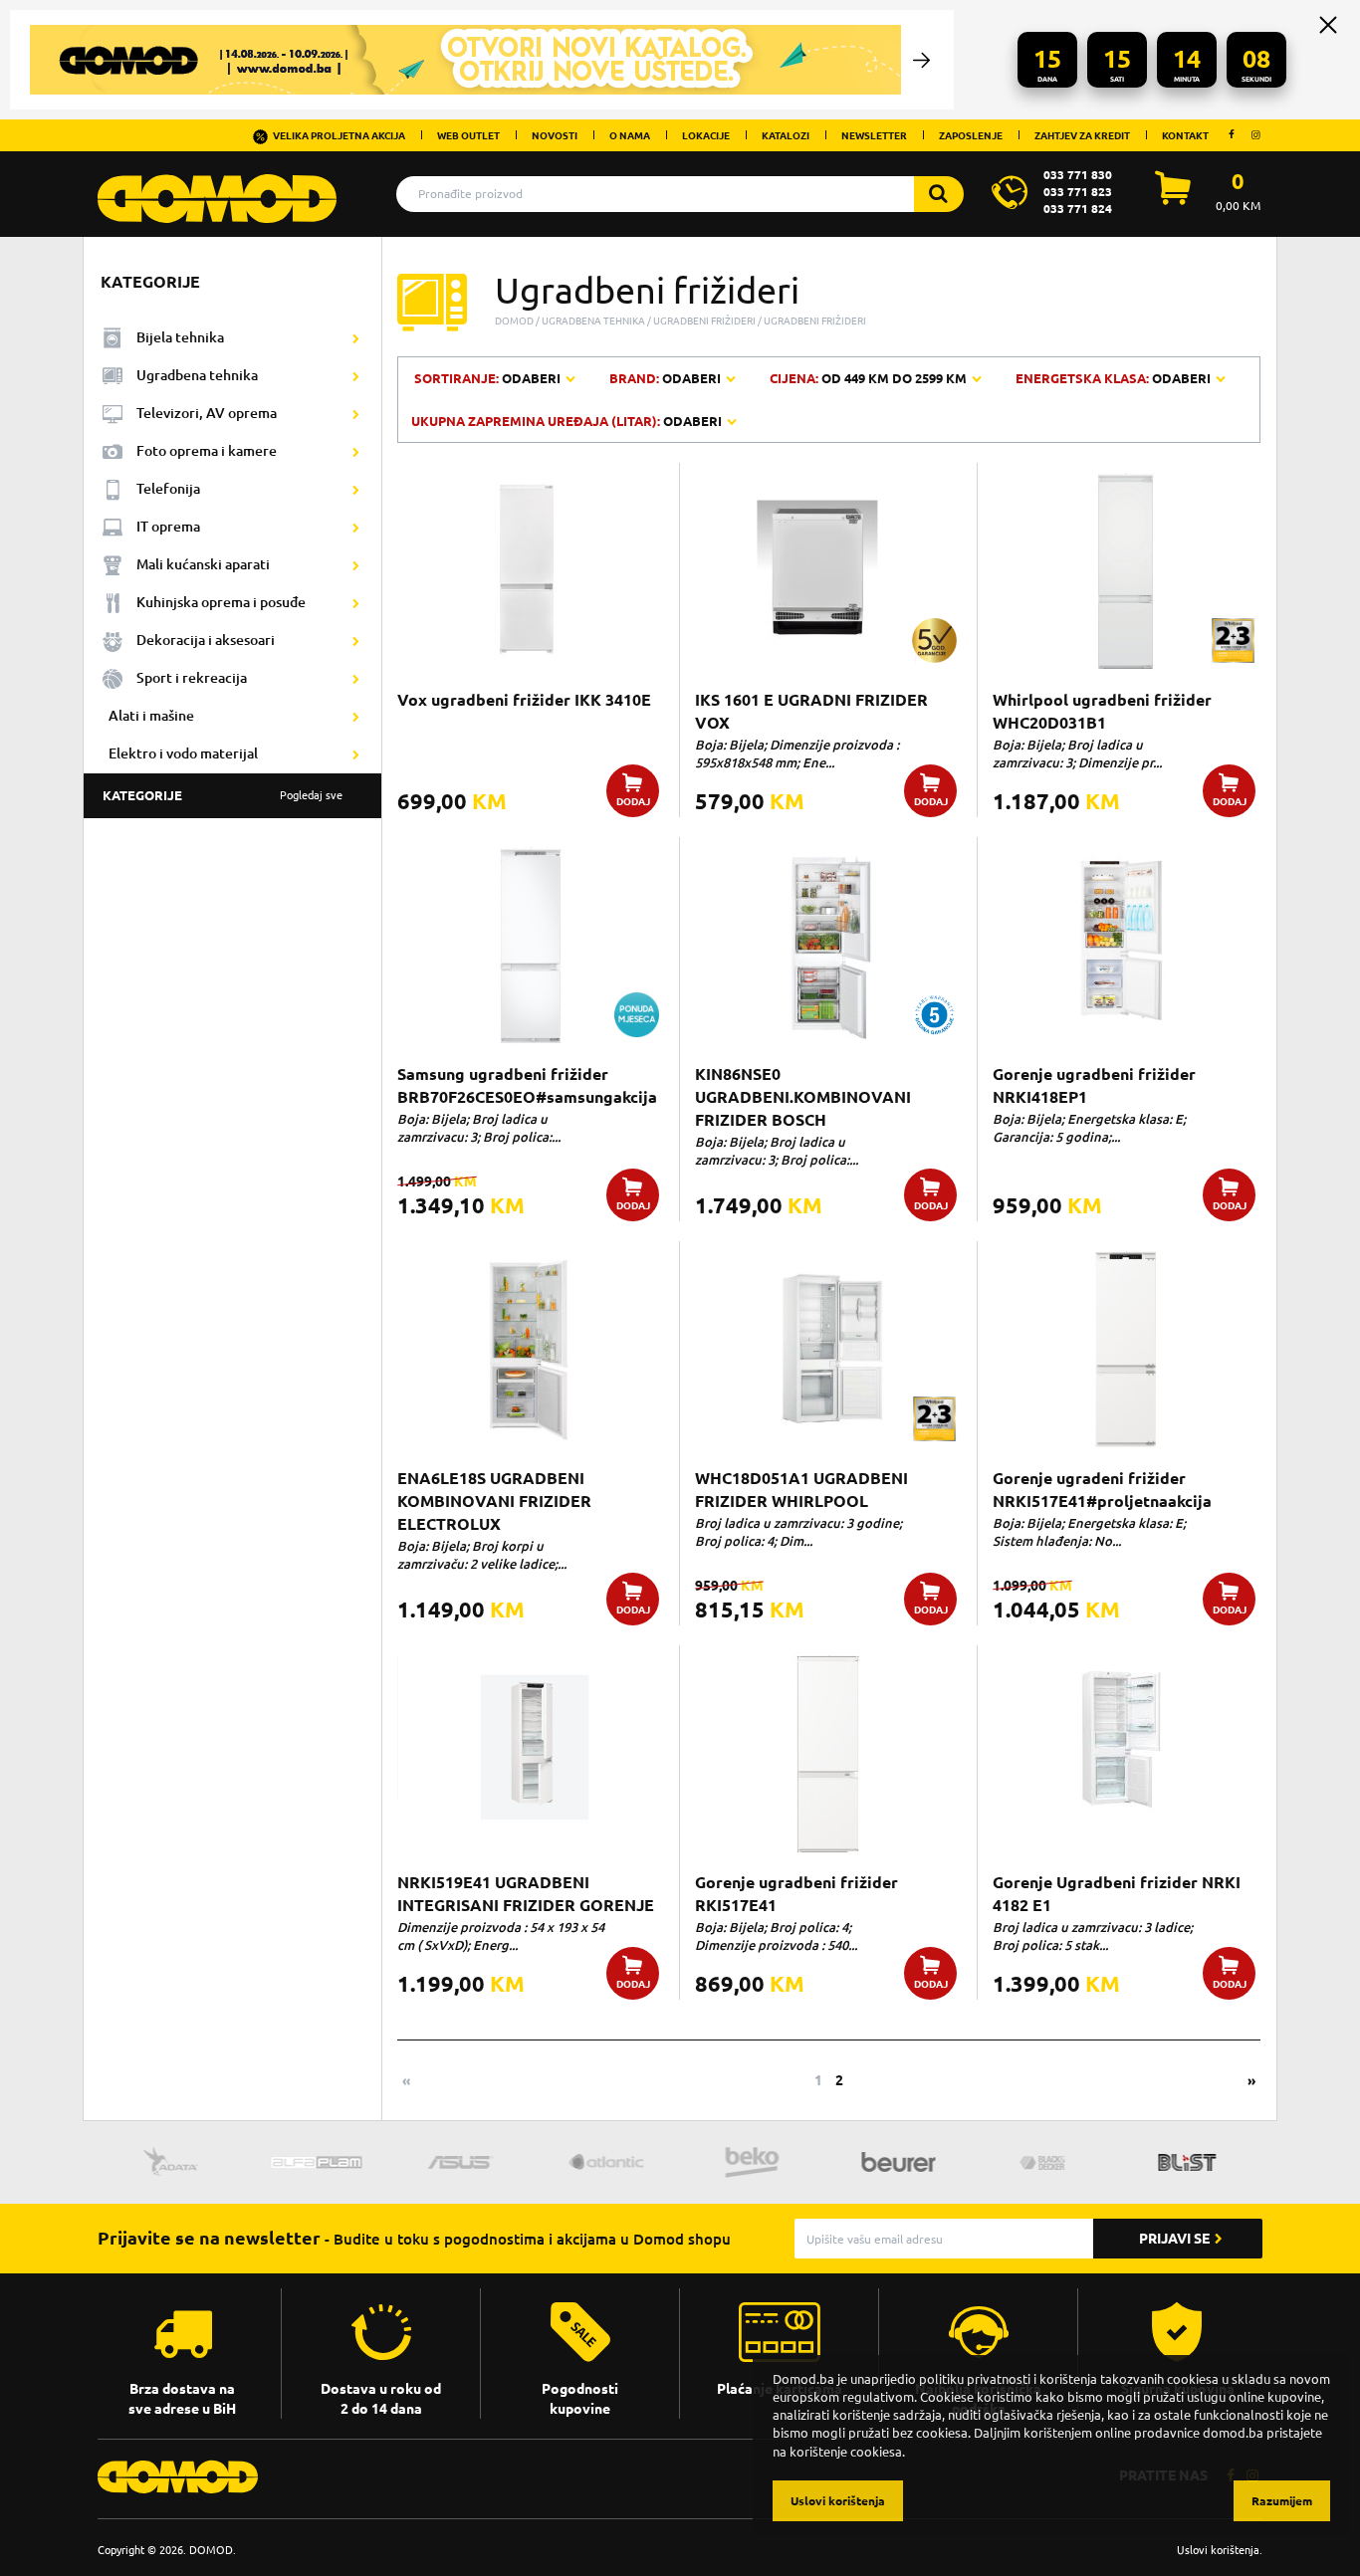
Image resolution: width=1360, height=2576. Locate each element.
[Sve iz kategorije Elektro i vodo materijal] (356, 754)
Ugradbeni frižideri (704, 321)
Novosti (555, 135)
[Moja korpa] (1173, 199)
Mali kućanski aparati (203, 564)
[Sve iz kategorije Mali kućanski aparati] (356, 565)
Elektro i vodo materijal (183, 753)
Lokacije (706, 135)
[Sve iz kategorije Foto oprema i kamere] (356, 452)
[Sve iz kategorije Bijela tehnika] (356, 338)
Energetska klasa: (1113, 378)
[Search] (939, 194)
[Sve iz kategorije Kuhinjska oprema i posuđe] (356, 603)
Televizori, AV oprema (207, 413)
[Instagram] (1255, 134)
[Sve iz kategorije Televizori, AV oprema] (356, 414)
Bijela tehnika (180, 337)
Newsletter (874, 135)
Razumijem (1282, 2501)
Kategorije (223, 795)
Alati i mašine (151, 715)
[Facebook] (1232, 134)
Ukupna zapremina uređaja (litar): (567, 421)
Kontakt (1185, 135)
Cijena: (868, 378)
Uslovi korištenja (1218, 2550)
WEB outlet (468, 135)
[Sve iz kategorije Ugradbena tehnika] (356, 376)
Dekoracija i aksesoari (206, 640)
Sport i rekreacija (192, 677)
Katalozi (786, 135)
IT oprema (168, 526)
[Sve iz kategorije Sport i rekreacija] (356, 679)
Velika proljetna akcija (339, 135)
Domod (514, 321)
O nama (630, 135)
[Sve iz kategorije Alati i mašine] (356, 717)
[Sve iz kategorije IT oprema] (356, 528)
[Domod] (217, 188)
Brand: (665, 378)
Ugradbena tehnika (197, 375)
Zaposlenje (971, 135)
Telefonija (168, 488)
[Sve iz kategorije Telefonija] (356, 490)
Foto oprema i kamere (207, 450)
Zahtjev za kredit (1082, 135)
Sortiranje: (489, 378)
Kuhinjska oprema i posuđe (221, 602)
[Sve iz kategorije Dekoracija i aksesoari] (356, 641)
